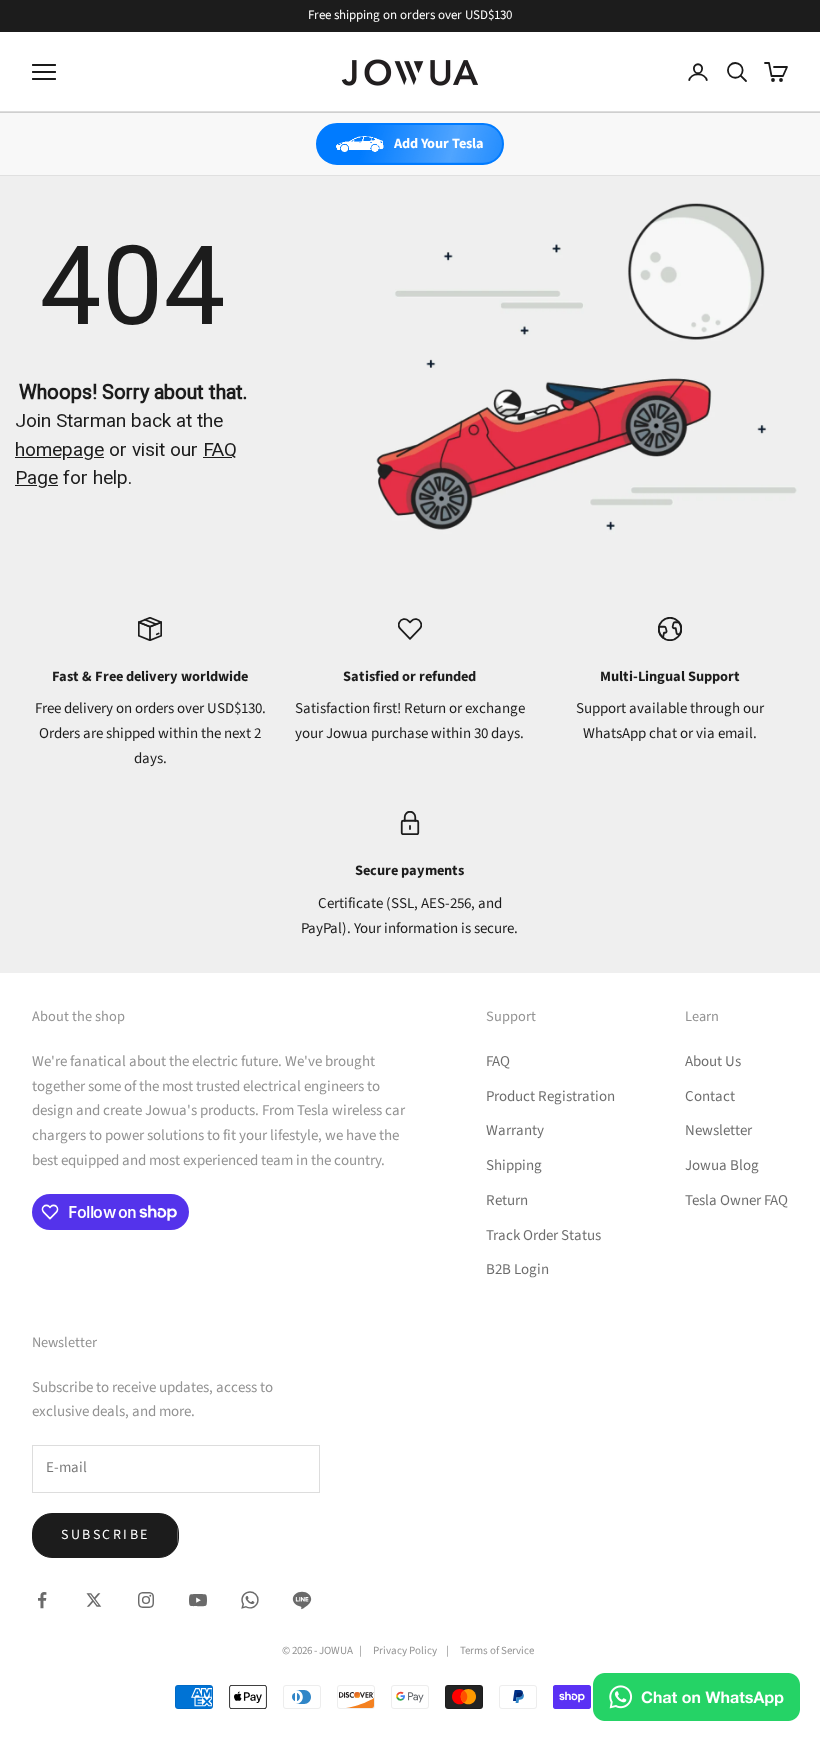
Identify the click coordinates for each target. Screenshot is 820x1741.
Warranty (515, 1130)
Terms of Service (497, 1650)
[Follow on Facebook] (42, 1600)
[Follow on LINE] (302, 1600)
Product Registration (550, 1096)
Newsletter (718, 1130)
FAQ (498, 1061)
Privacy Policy (405, 1650)
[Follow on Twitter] (94, 1600)
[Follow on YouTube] (198, 1600)
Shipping (514, 1165)
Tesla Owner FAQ (736, 1200)
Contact (710, 1096)
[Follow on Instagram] (146, 1600)
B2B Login (517, 1269)
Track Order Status (543, 1235)
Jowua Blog (722, 1165)
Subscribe (105, 1535)
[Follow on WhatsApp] (250, 1600)
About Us (713, 1061)
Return (507, 1200)
